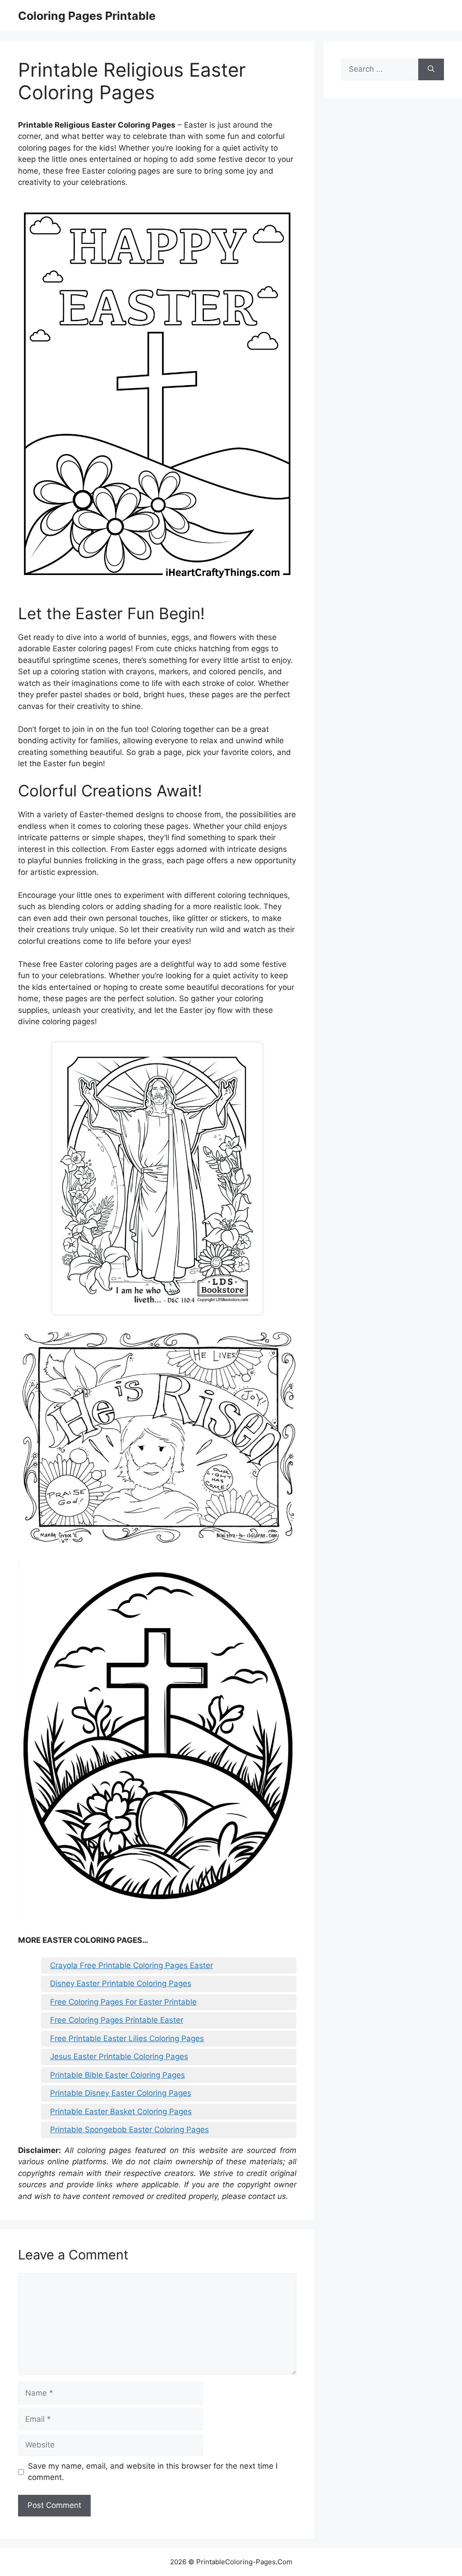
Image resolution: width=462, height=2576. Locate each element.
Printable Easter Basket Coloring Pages (121, 2111)
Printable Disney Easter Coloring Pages (121, 2093)
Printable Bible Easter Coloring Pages (118, 2075)
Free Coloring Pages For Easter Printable (123, 2002)
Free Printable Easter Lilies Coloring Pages (127, 2038)
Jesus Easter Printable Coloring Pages (119, 2056)
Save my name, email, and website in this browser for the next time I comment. (153, 2472)
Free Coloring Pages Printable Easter (117, 2020)
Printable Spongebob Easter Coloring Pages (129, 2130)
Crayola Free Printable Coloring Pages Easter (132, 1965)
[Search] (431, 69)
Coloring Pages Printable (87, 16)
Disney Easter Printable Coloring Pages (121, 1983)
